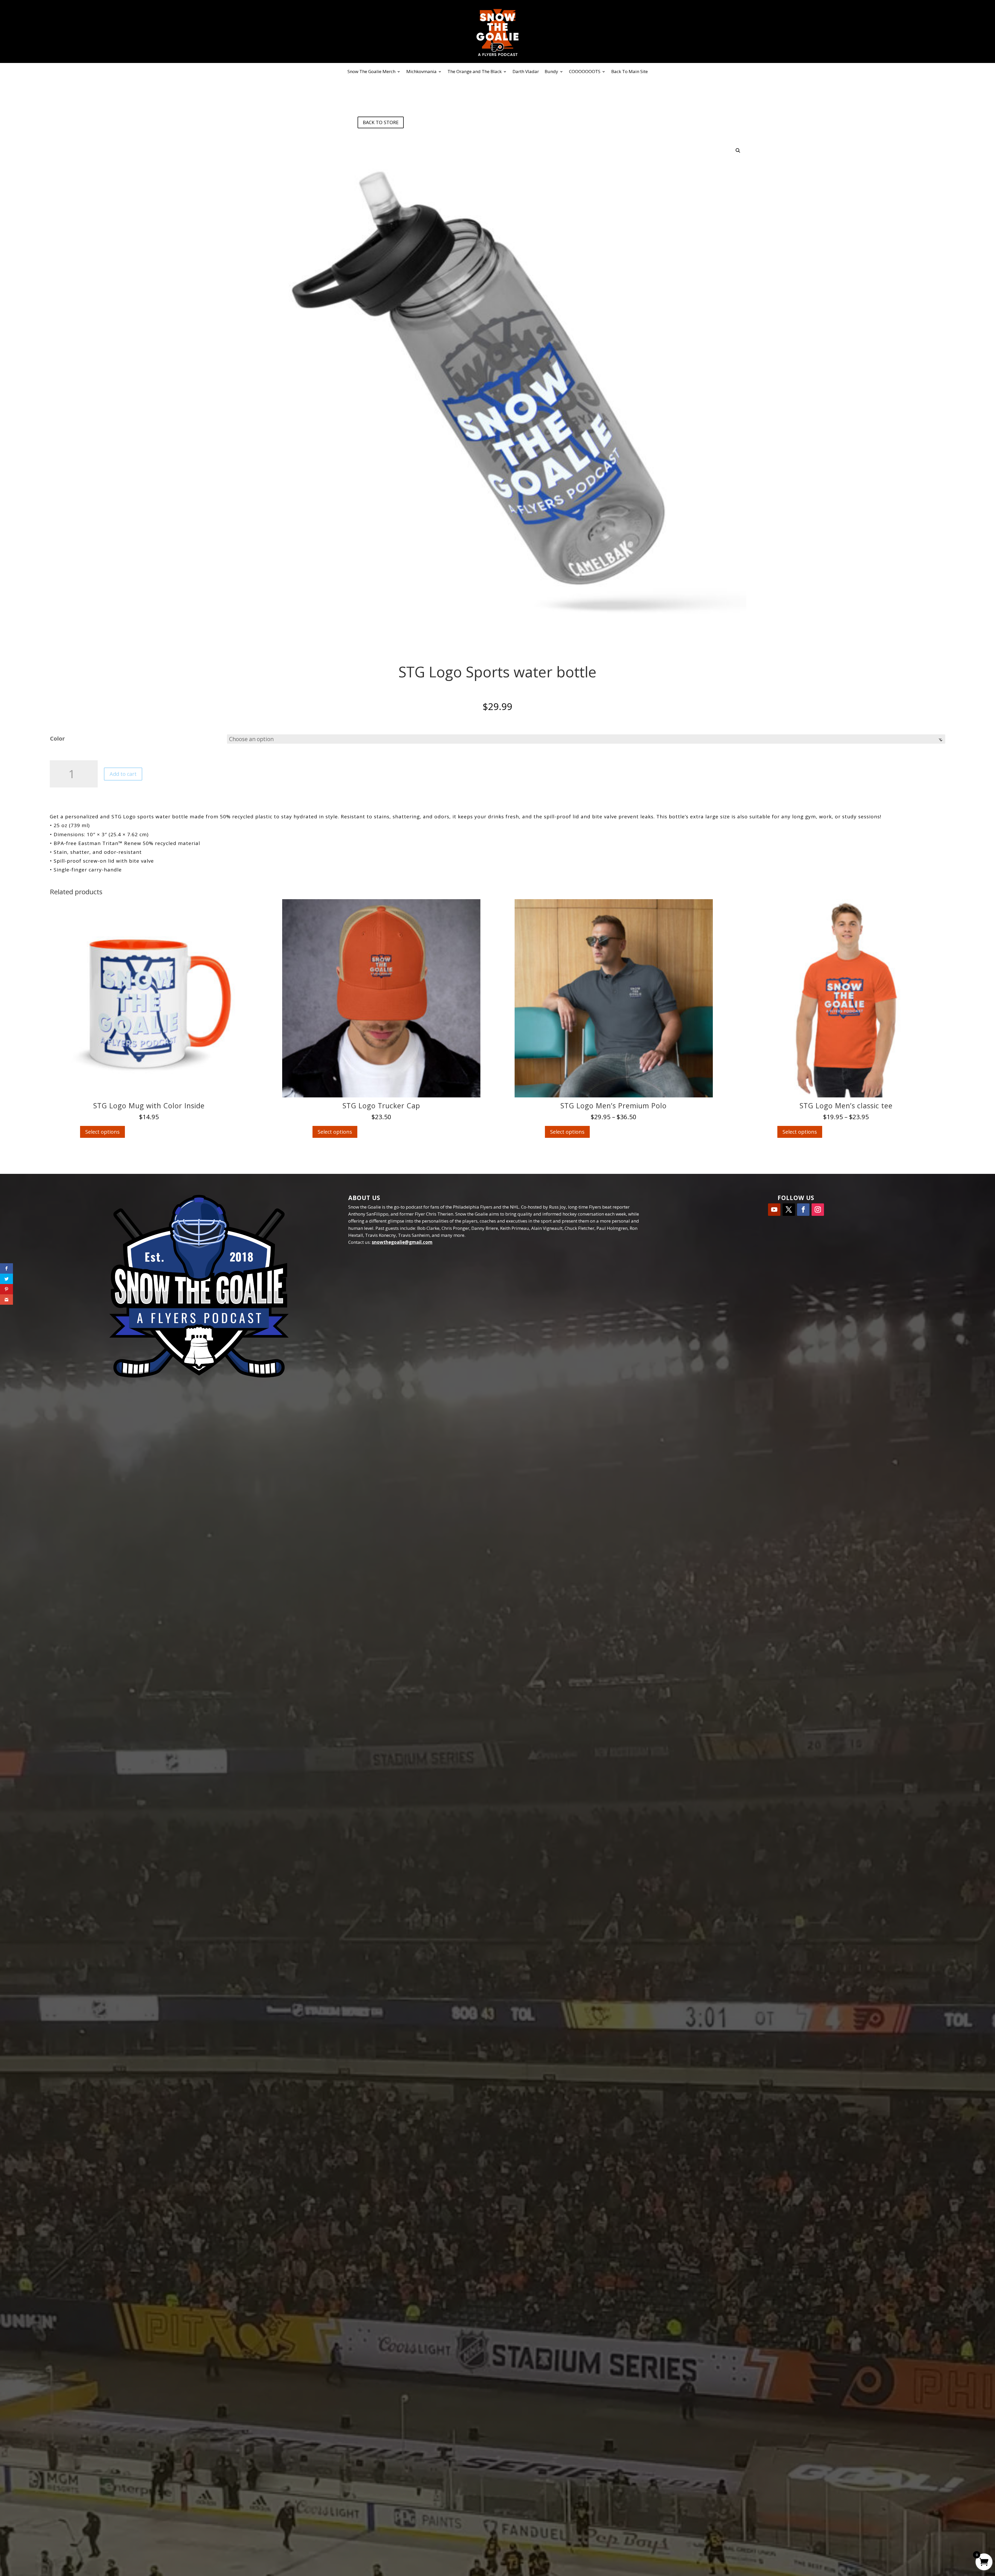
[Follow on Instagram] (818, 1210)
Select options (102, 1132)
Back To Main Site (630, 72)
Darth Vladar (526, 72)
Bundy (551, 72)
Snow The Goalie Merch (371, 72)
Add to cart (123, 774)
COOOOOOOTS (585, 72)
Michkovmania (421, 72)
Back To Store (381, 122)
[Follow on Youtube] (774, 1210)
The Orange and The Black (475, 72)
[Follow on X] (789, 1210)
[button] (738, 151)
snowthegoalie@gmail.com (402, 1242)
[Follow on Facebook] (803, 1210)
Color (57, 738)
